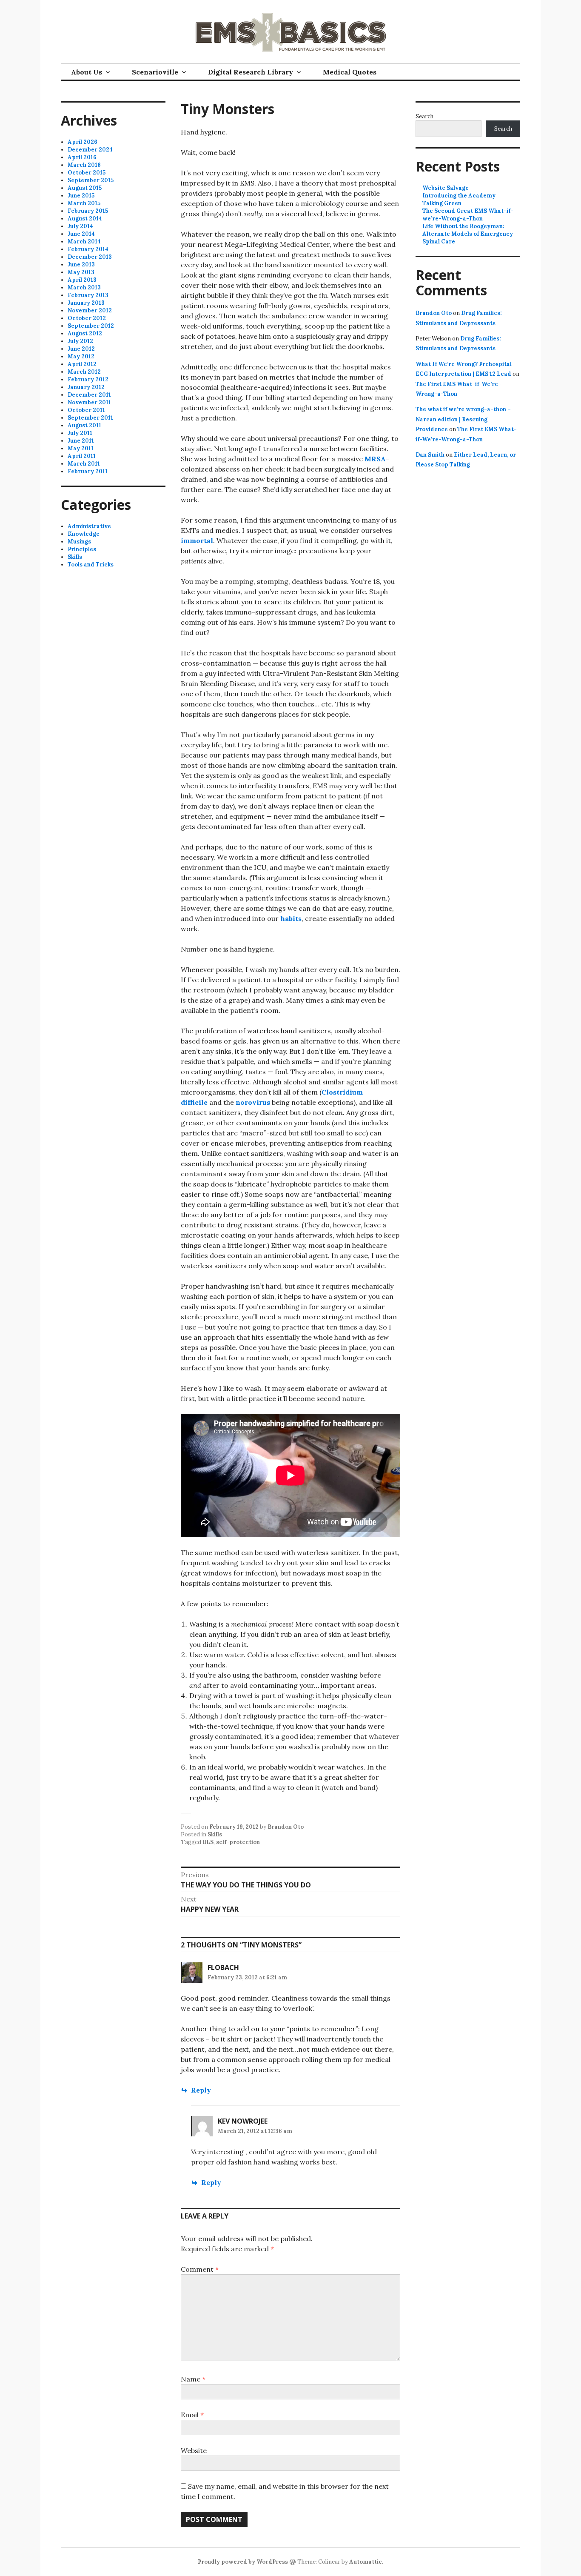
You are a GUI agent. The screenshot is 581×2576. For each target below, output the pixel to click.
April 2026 (83, 142)
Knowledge (84, 534)
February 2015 (88, 211)
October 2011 (86, 410)
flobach (223, 1967)
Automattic (366, 2562)
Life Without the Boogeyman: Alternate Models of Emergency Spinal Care (468, 234)
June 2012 (81, 349)
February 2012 (88, 379)
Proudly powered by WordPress (243, 2562)
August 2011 (84, 425)
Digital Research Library (251, 72)
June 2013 (81, 264)
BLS (208, 1842)
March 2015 (84, 203)
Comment (200, 2269)
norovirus (253, 1102)
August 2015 (85, 188)
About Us (87, 72)
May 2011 (81, 448)
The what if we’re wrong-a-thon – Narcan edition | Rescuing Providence (463, 419)
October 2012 (87, 318)
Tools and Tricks (91, 565)
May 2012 (81, 356)
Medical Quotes (350, 72)
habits (291, 918)
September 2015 (91, 180)
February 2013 (88, 295)
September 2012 (91, 326)
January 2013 (86, 303)
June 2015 (81, 196)
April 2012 (82, 364)
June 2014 (81, 234)
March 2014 (84, 242)
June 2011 (81, 441)
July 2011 (80, 433)
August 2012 (85, 333)
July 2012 (80, 341)
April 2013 (82, 280)
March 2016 (84, 165)
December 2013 (90, 257)
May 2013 (81, 272)
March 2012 (84, 372)
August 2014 (85, 219)
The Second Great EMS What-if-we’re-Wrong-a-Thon (468, 215)
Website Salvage (446, 188)
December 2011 (89, 395)
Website (194, 2450)
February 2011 (88, 471)
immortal (197, 540)
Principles (82, 549)
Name (193, 2379)
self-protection (238, 1842)
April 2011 (82, 456)
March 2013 (84, 287)
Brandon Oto (286, 1827)
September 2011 (90, 418)
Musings (79, 542)
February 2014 (88, 249)
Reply (201, 2090)
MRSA (375, 459)
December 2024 (90, 150)
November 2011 (89, 402)
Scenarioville (155, 72)
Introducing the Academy (459, 196)
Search (424, 116)
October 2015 (87, 173)
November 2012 (90, 310)
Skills (215, 1834)
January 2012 (86, 387)
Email (192, 2415)
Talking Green (442, 203)
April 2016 (82, 157)
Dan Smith (430, 455)
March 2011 (84, 464)
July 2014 (80, 226)
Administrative (89, 526)
